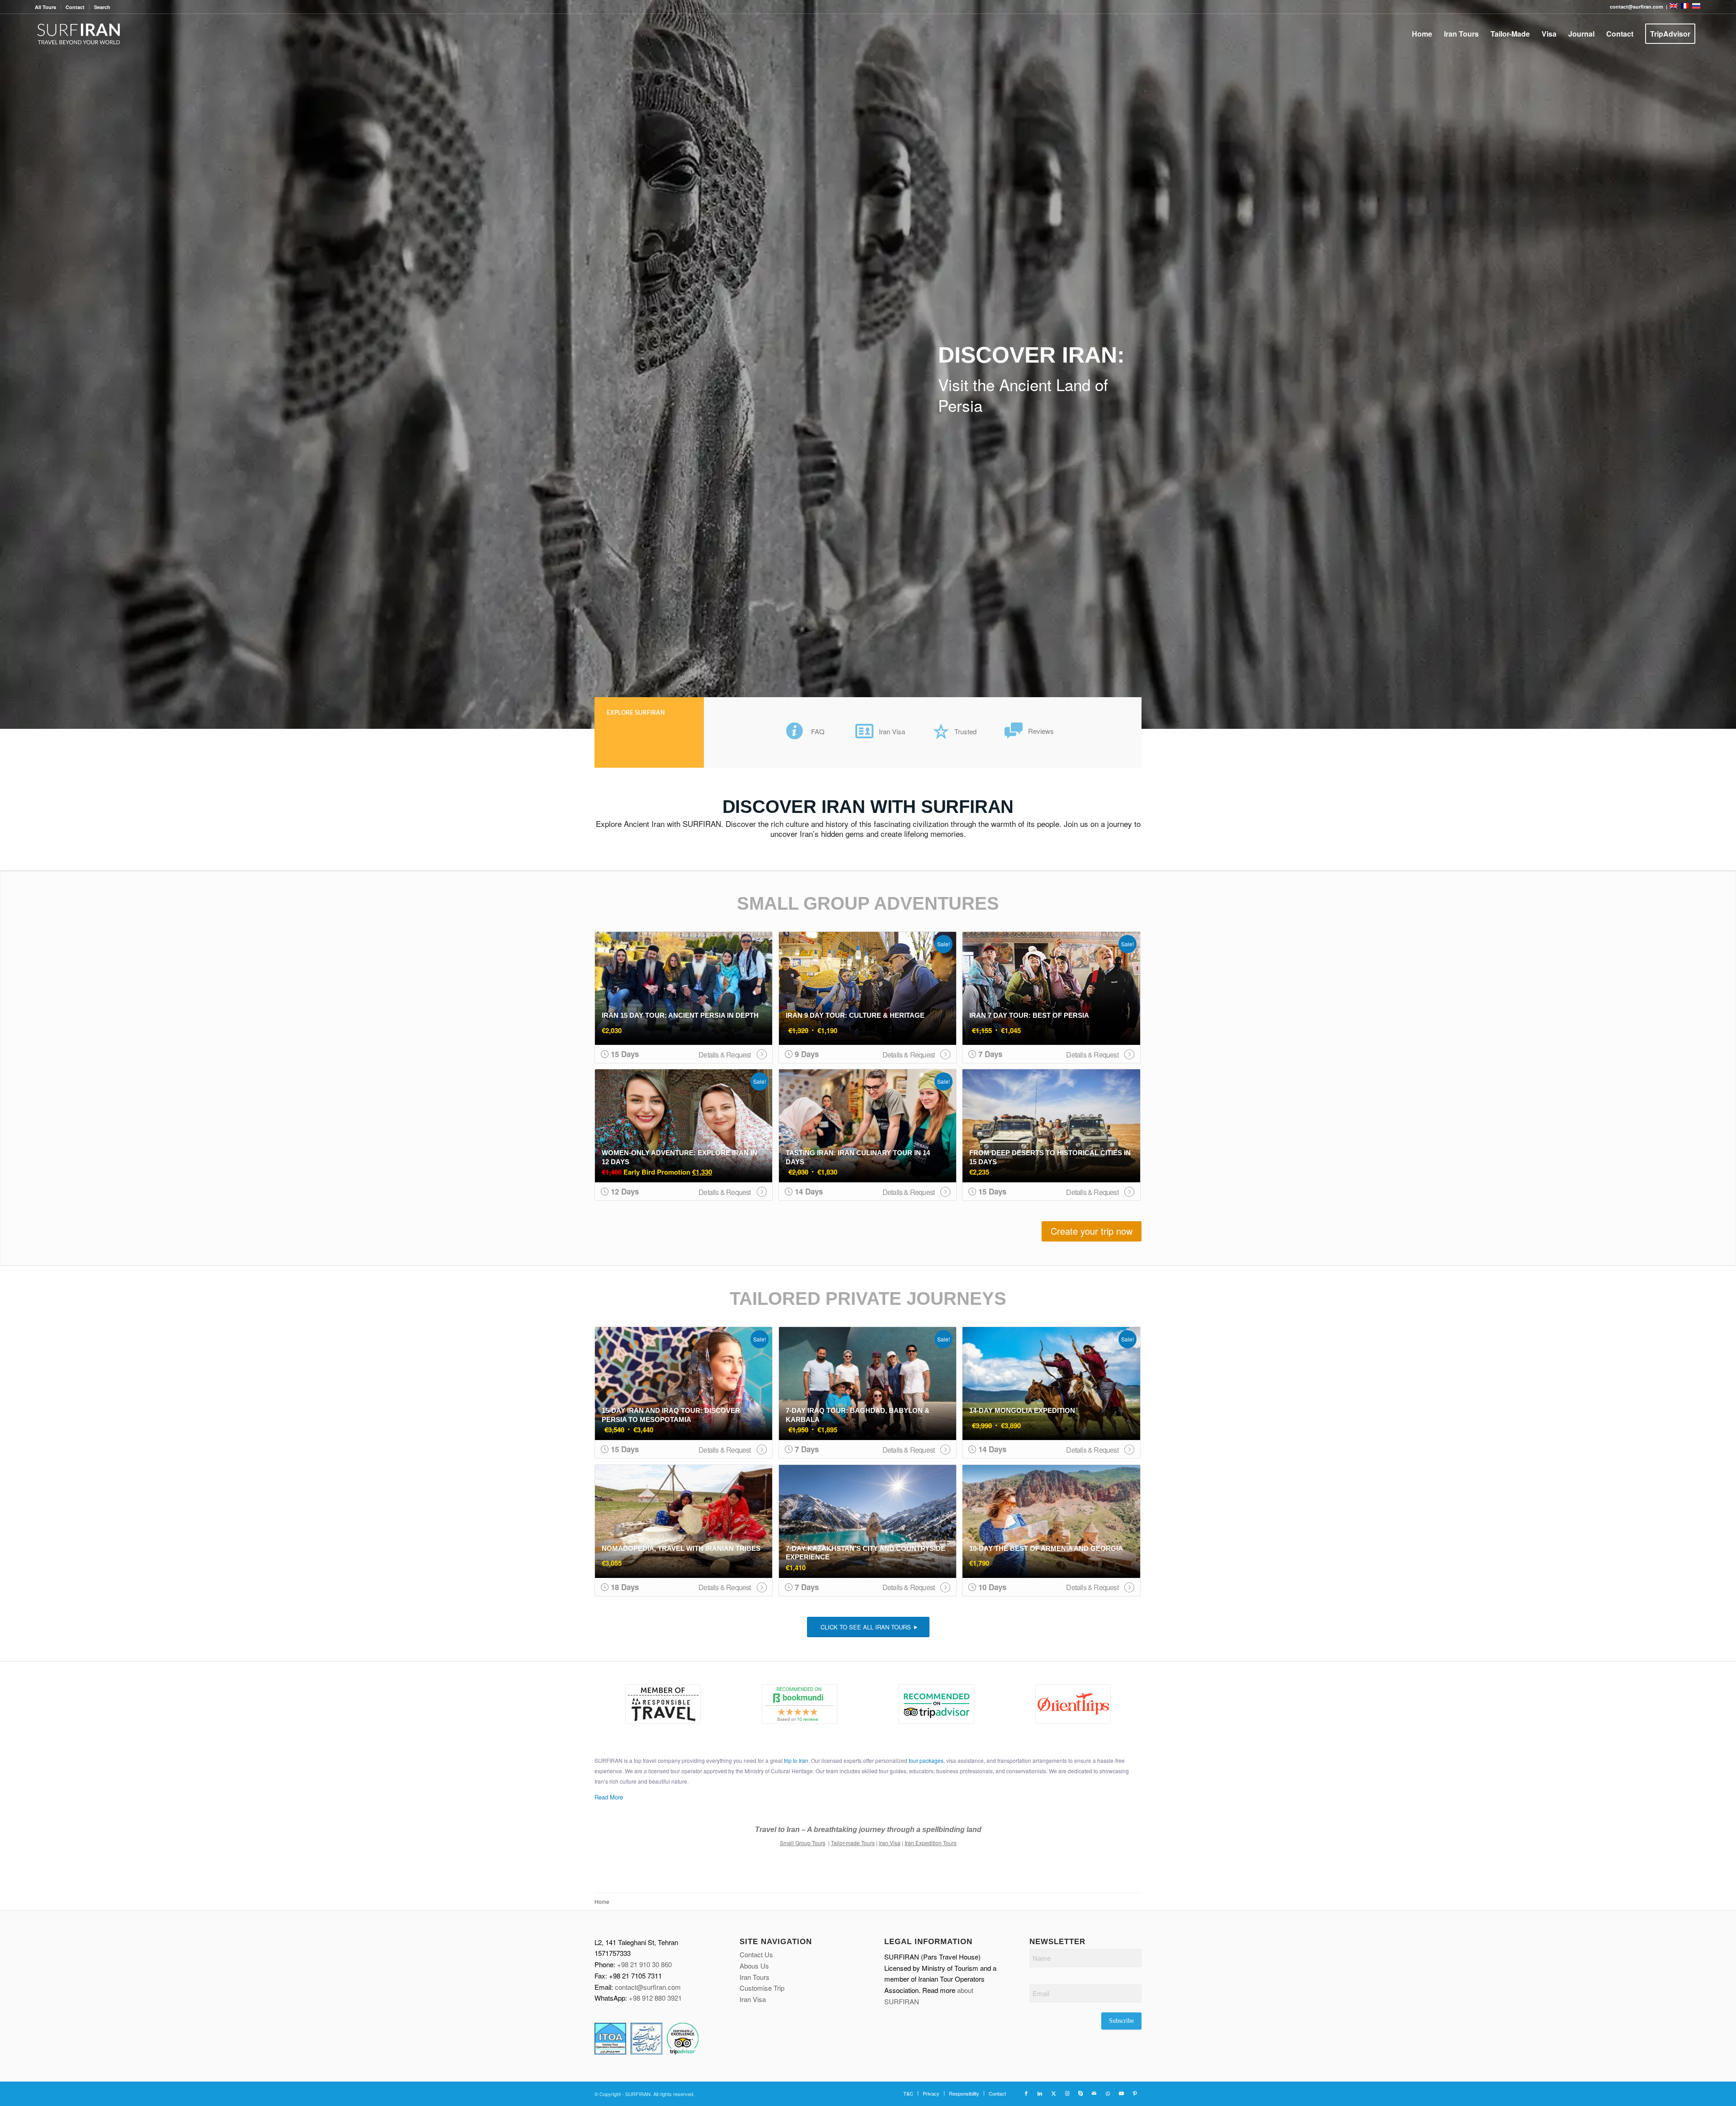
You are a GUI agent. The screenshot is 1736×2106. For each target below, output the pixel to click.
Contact (75, 7)
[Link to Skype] (1080, 2093)
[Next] (1728, 364)
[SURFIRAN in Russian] (1696, 7)
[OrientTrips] (1073, 1704)
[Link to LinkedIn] (1040, 2093)
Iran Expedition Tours (931, 1843)
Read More (609, 1797)
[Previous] (8, 364)
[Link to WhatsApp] (1108, 2093)
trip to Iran (796, 1760)
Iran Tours (755, 1977)
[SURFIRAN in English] (1674, 7)
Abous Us (754, 1966)
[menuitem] (48, 7)
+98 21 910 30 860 (644, 1964)
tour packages (926, 1760)
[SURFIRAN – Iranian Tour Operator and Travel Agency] (79, 34)
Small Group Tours (803, 1843)
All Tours (45, 7)
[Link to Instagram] (1067, 2093)
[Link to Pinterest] (1135, 2093)
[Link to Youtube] (1121, 2093)
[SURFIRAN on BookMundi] (800, 1704)
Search (102, 7)
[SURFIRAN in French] (1686, 7)
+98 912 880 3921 (655, 1998)
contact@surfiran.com (648, 1987)
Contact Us (756, 1954)
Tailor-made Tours (853, 1843)
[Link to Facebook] (1026, 2093)
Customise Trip (762, 1988)
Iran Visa (890, 1843)
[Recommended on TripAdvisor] (936, 1704)
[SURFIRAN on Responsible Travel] (663, 1704)
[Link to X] (1053, 2093)
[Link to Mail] (1094, 2093)
